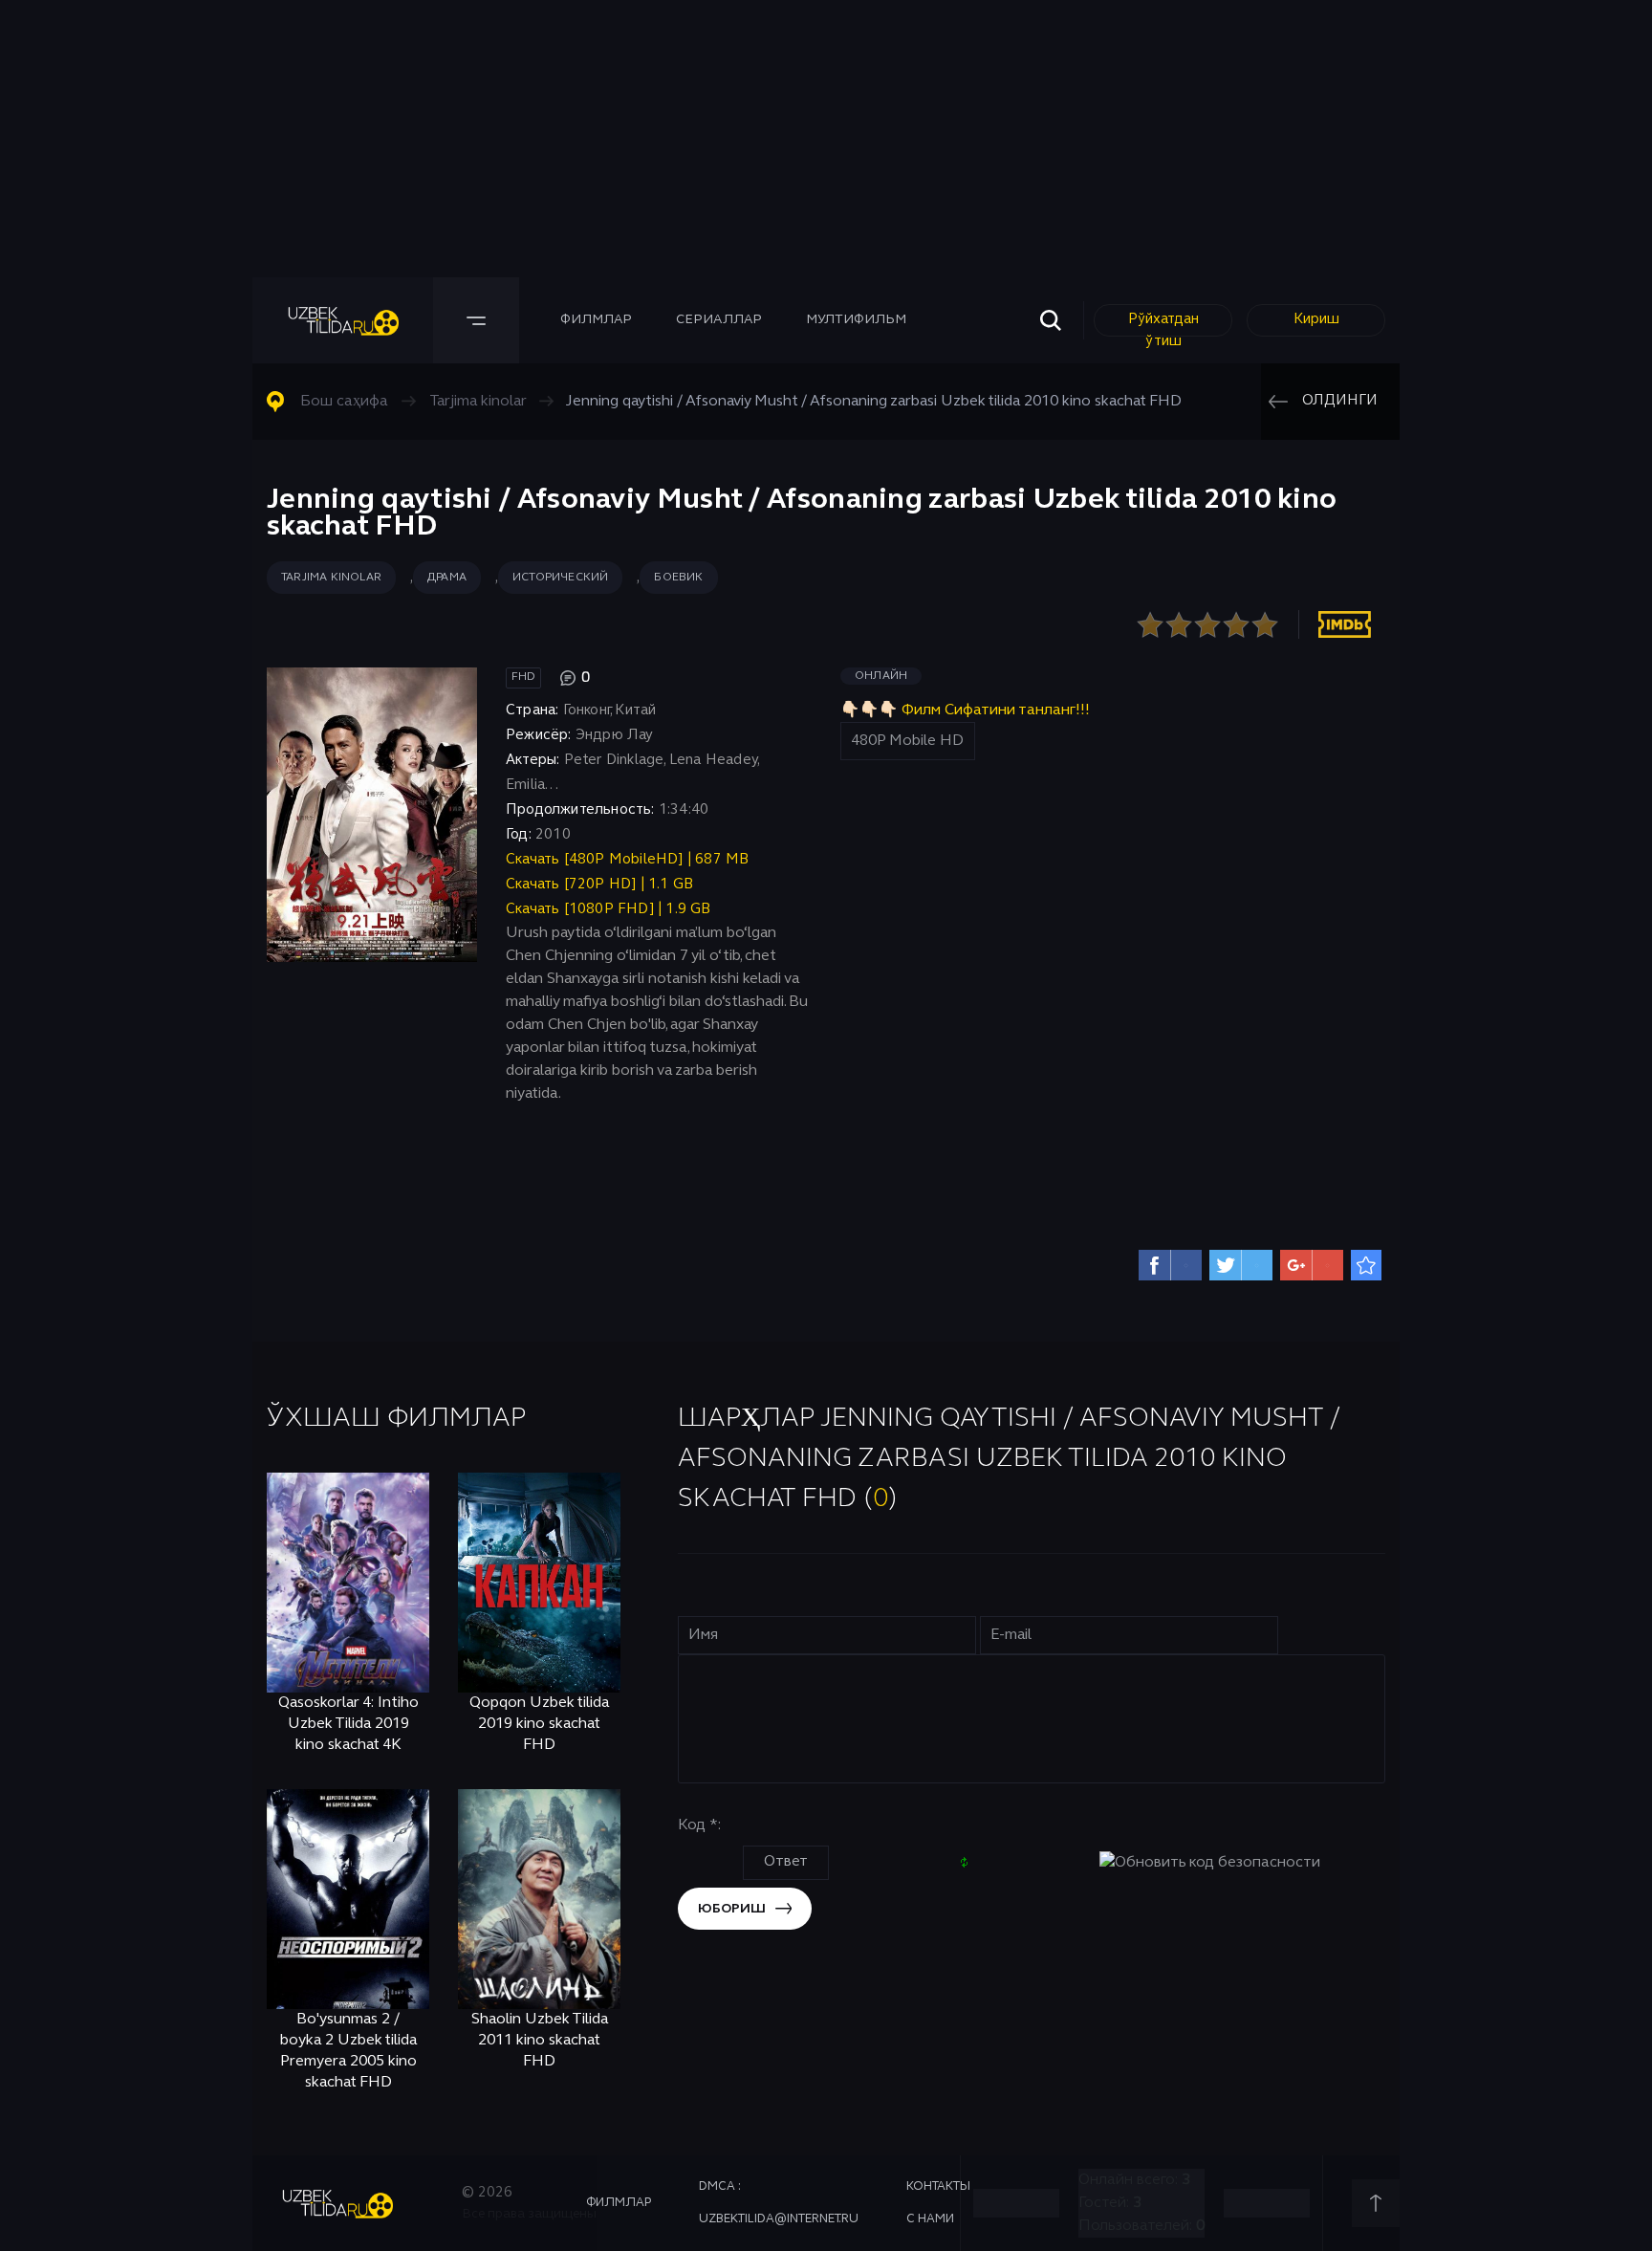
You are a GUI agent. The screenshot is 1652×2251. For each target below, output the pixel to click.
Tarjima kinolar (331, 578)
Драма (447, 578)
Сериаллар (719, 320)
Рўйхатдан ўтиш (1163, 325)
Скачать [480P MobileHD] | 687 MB (627, 860)
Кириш (1316, 319)
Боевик (678, 578)
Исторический (560, 578)
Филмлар (596, 320)
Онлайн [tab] (881, 676)
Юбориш (732, 1909)
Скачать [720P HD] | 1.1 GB (599, 885)
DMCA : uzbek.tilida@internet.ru (779, 2203)
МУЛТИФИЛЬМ (856, 320)
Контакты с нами (938, 2203)
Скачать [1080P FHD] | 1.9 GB (609, 909)
